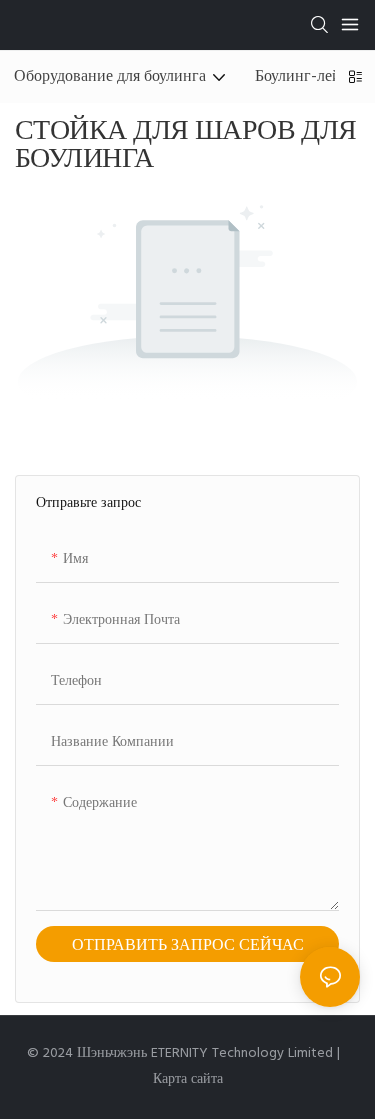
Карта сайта (188, 1079)
